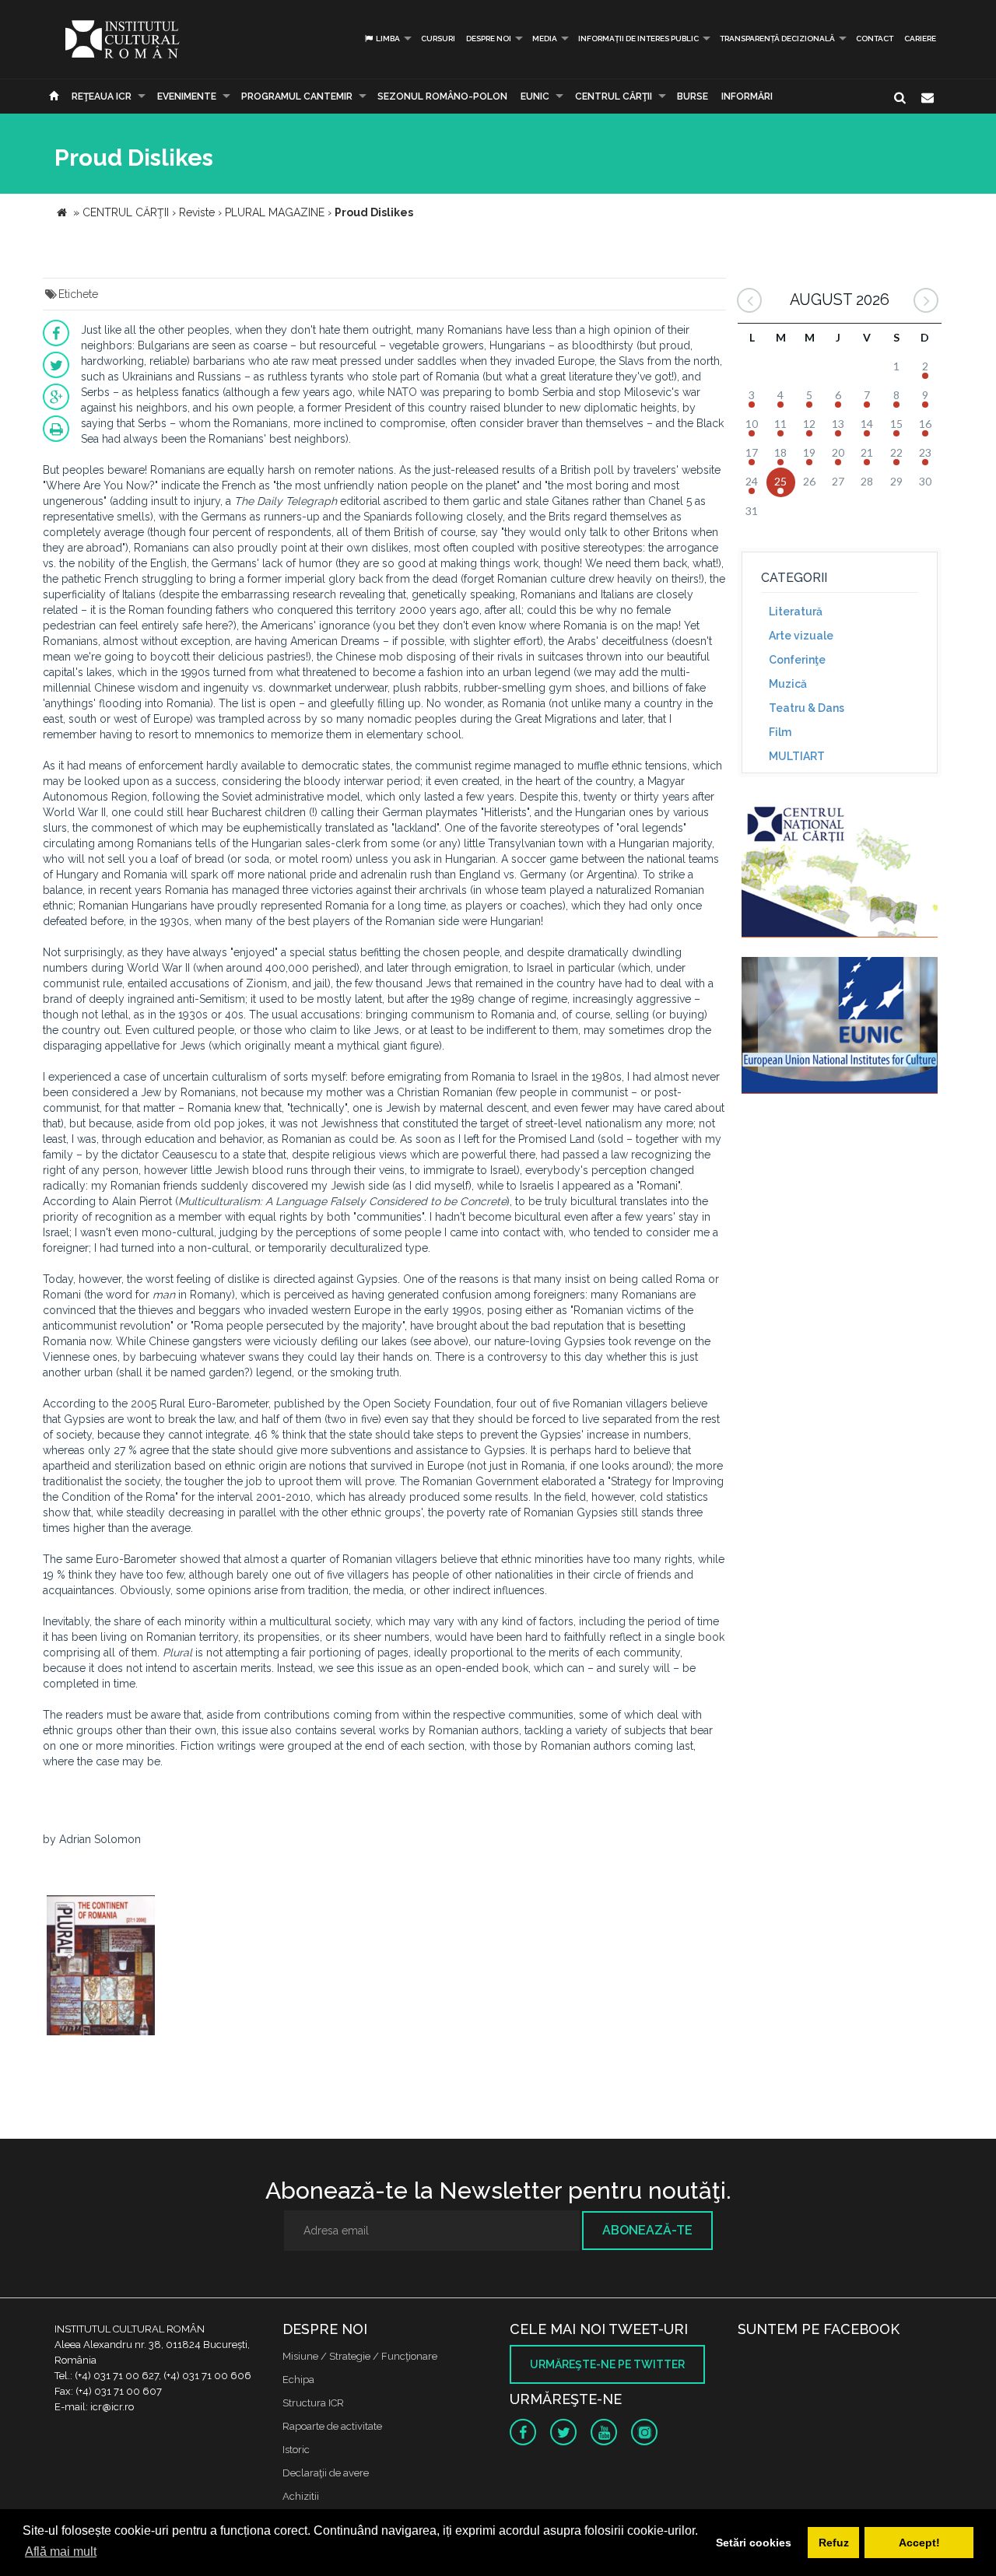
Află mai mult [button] (61, 2551)
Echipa (298, 2380)
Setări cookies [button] (754, 2543)
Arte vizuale (801, 636)
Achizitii (301, 2496)
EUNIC (535, 96)
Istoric (296, 2450)
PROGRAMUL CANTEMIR (297, 96)
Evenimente (187, 96)
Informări (747, 96)
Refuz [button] (834, 2543)
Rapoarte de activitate (332, 2426)
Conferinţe (797, 660)
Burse (693, 96)
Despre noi (489, 39)
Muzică (788, 684)
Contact (875, 39)
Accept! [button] (919, 2543)
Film (780, 732)
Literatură (796, 612)
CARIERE (920, 39)
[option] (101, 1967)
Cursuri (438, 39)
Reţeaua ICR (102, 96)
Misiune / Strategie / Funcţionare (360, 2356)
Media (545, 39)
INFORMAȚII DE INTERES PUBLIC (638, 39)
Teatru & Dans (807, 708)
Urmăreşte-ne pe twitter (607, 2364)
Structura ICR (313, 2403)
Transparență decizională (777, 39)
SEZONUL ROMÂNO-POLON (442, 96)
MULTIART (797, 756)
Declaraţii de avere (326, 2473)
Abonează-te (647, 2230)
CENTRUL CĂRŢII (614, 96)
